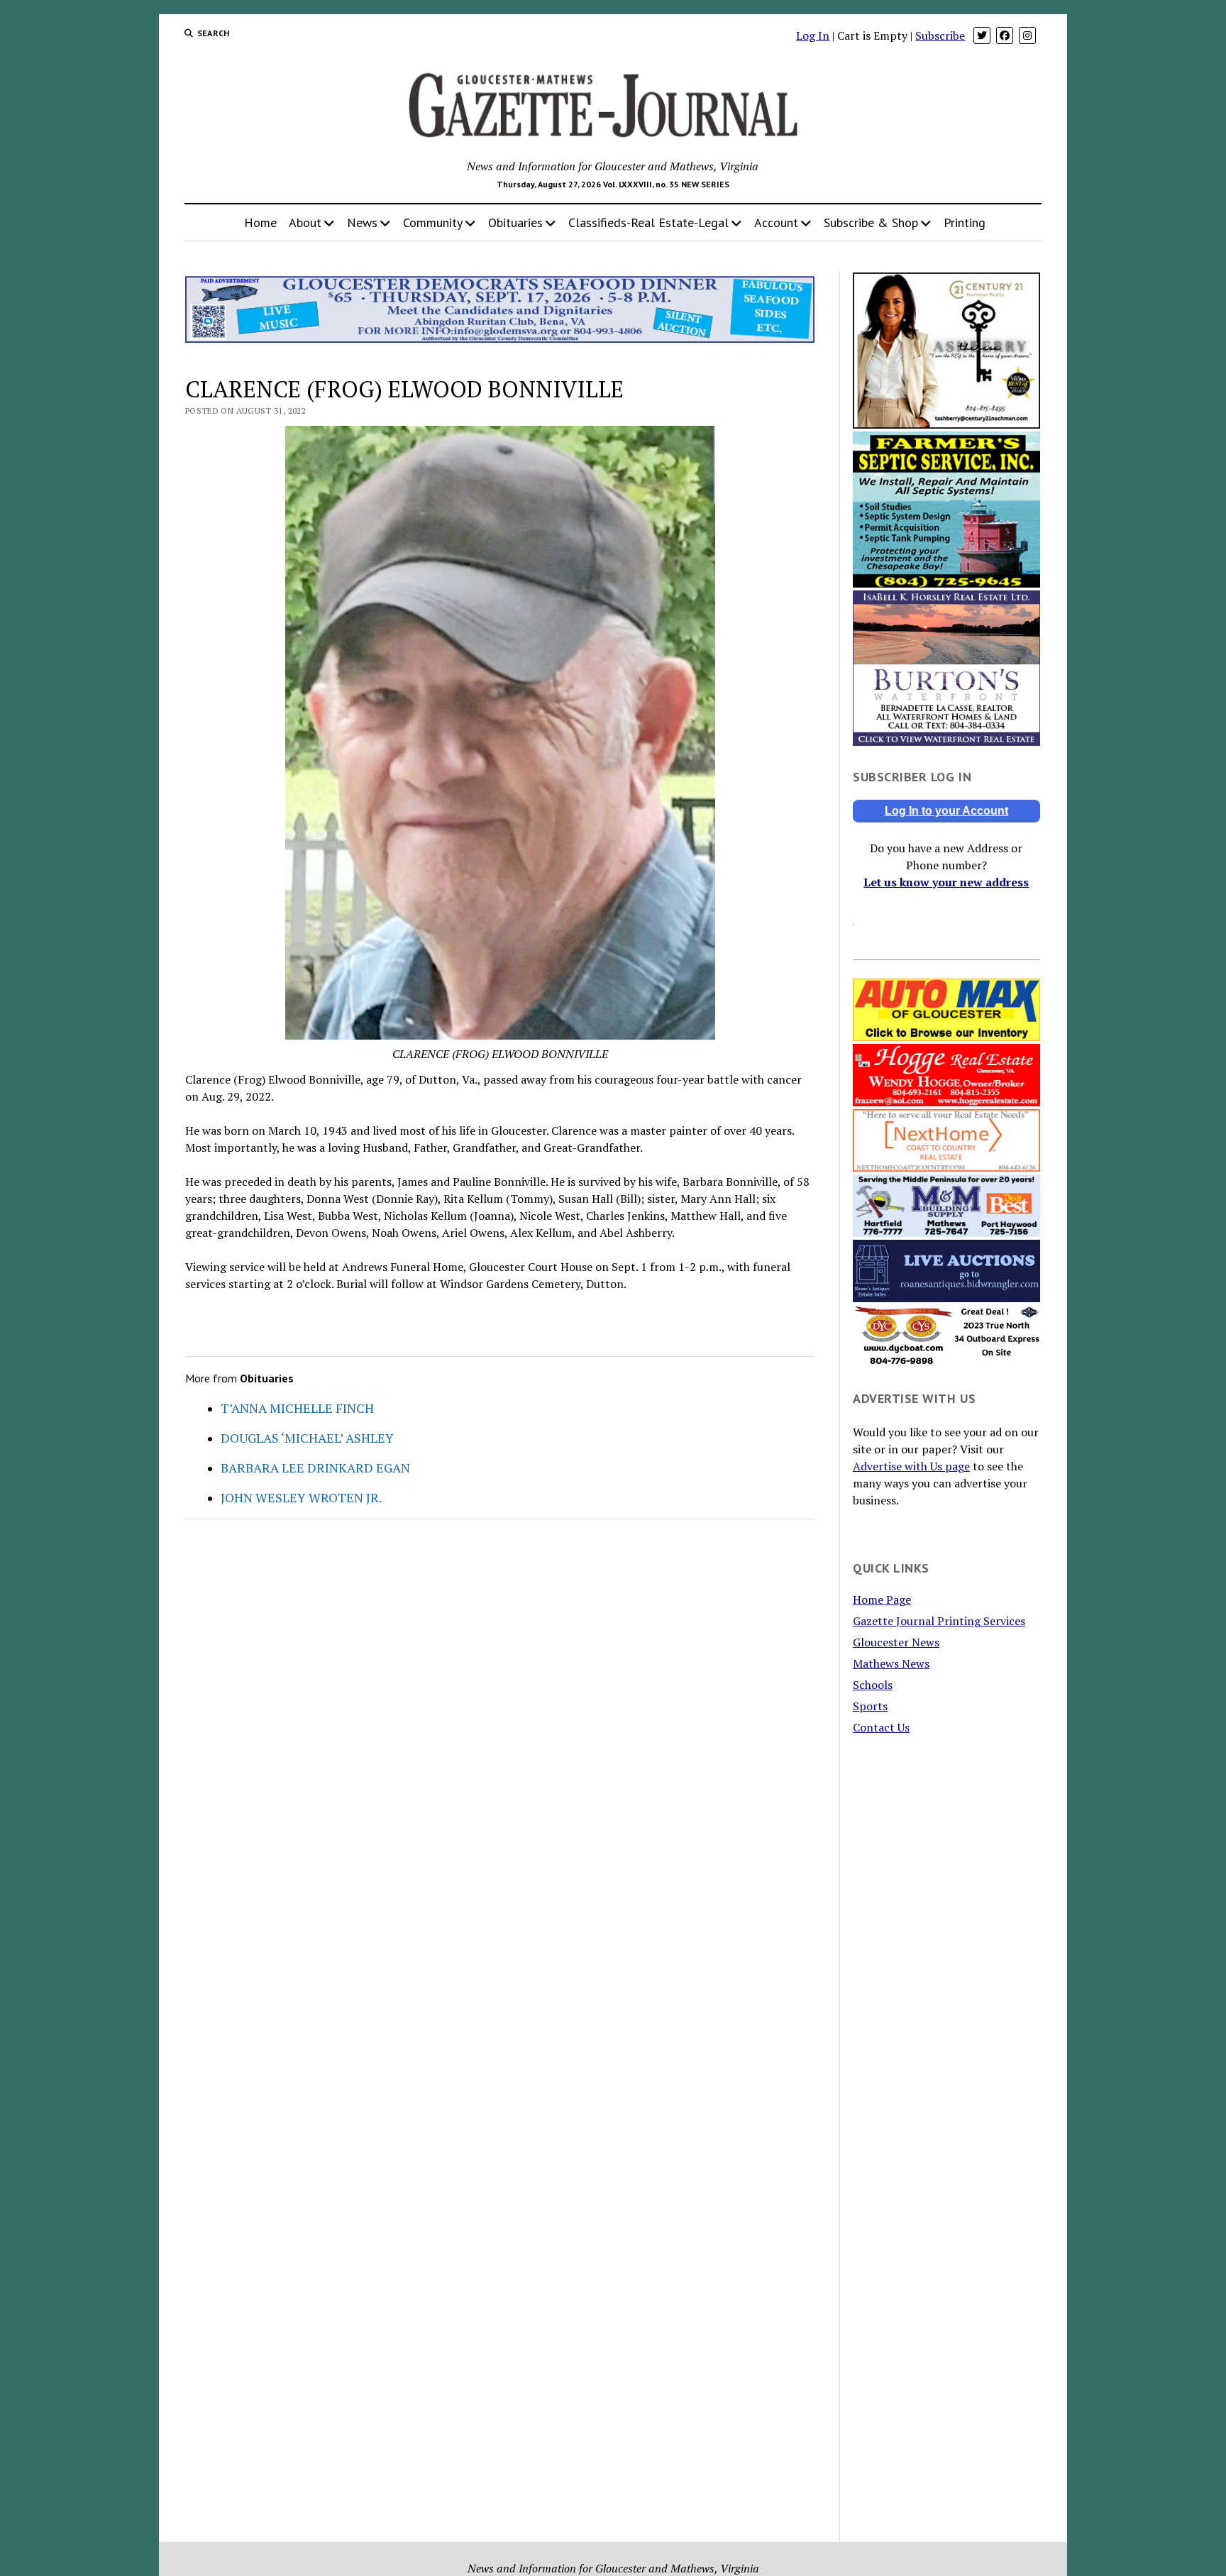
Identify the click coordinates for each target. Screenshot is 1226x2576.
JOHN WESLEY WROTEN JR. (301, 1497)
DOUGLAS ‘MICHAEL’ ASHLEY (307, 1438)
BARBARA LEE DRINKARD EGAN (315, 1468)
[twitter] (982, 35)
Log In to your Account (946, 811)
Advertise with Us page (911, 1466)
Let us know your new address (946, 882)
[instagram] (1027, 35)
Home (260, 222)
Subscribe (940, 35)
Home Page (882, 1600)
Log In (813, 35)
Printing (965, 222)
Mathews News (891, 1663)
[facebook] (1005, 35)
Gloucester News (896, 1642)
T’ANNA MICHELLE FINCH (297, 1408)
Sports (870, 1706)
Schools (873, 1685)
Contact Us (881, 1727)
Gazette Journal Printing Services (939, 1621)
